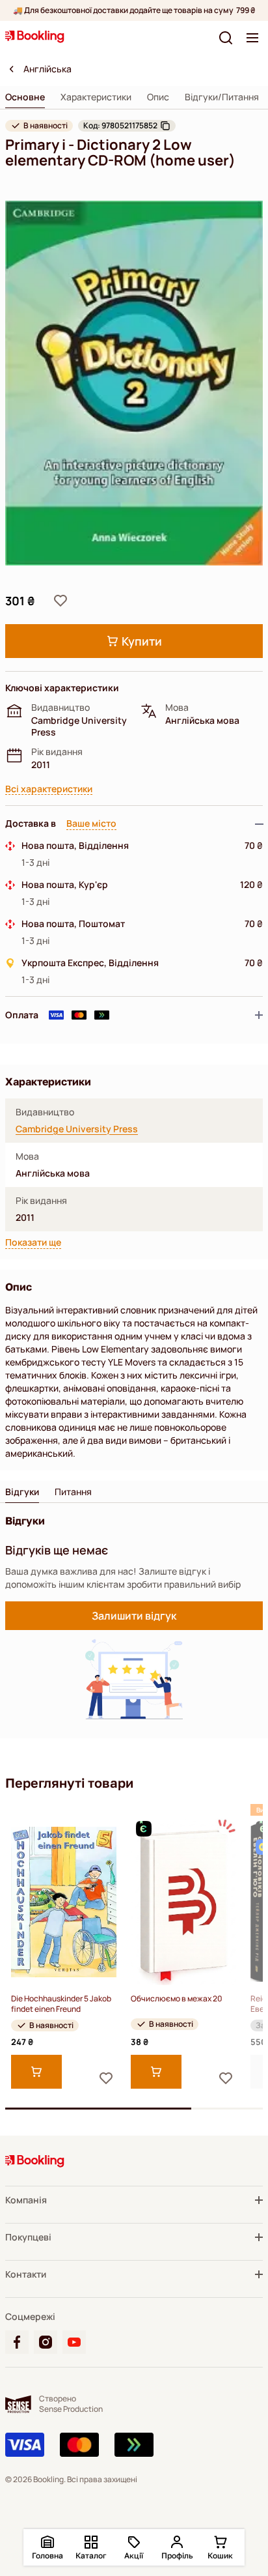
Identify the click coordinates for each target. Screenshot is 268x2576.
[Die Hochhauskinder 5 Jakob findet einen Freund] (64, 1902)
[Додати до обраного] (60, 601)
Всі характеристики (49, 789)
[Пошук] (226, 38)
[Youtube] (74, 2342)
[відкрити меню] (252, 38)
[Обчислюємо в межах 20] (183, 1902)
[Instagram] (46, 2342)
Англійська (47, 69)
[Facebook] (17, 2342)
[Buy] (36, 2072)
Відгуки (22, 1492)
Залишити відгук (134, 1616)
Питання (73, 1492)
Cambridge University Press (77, 1129)
